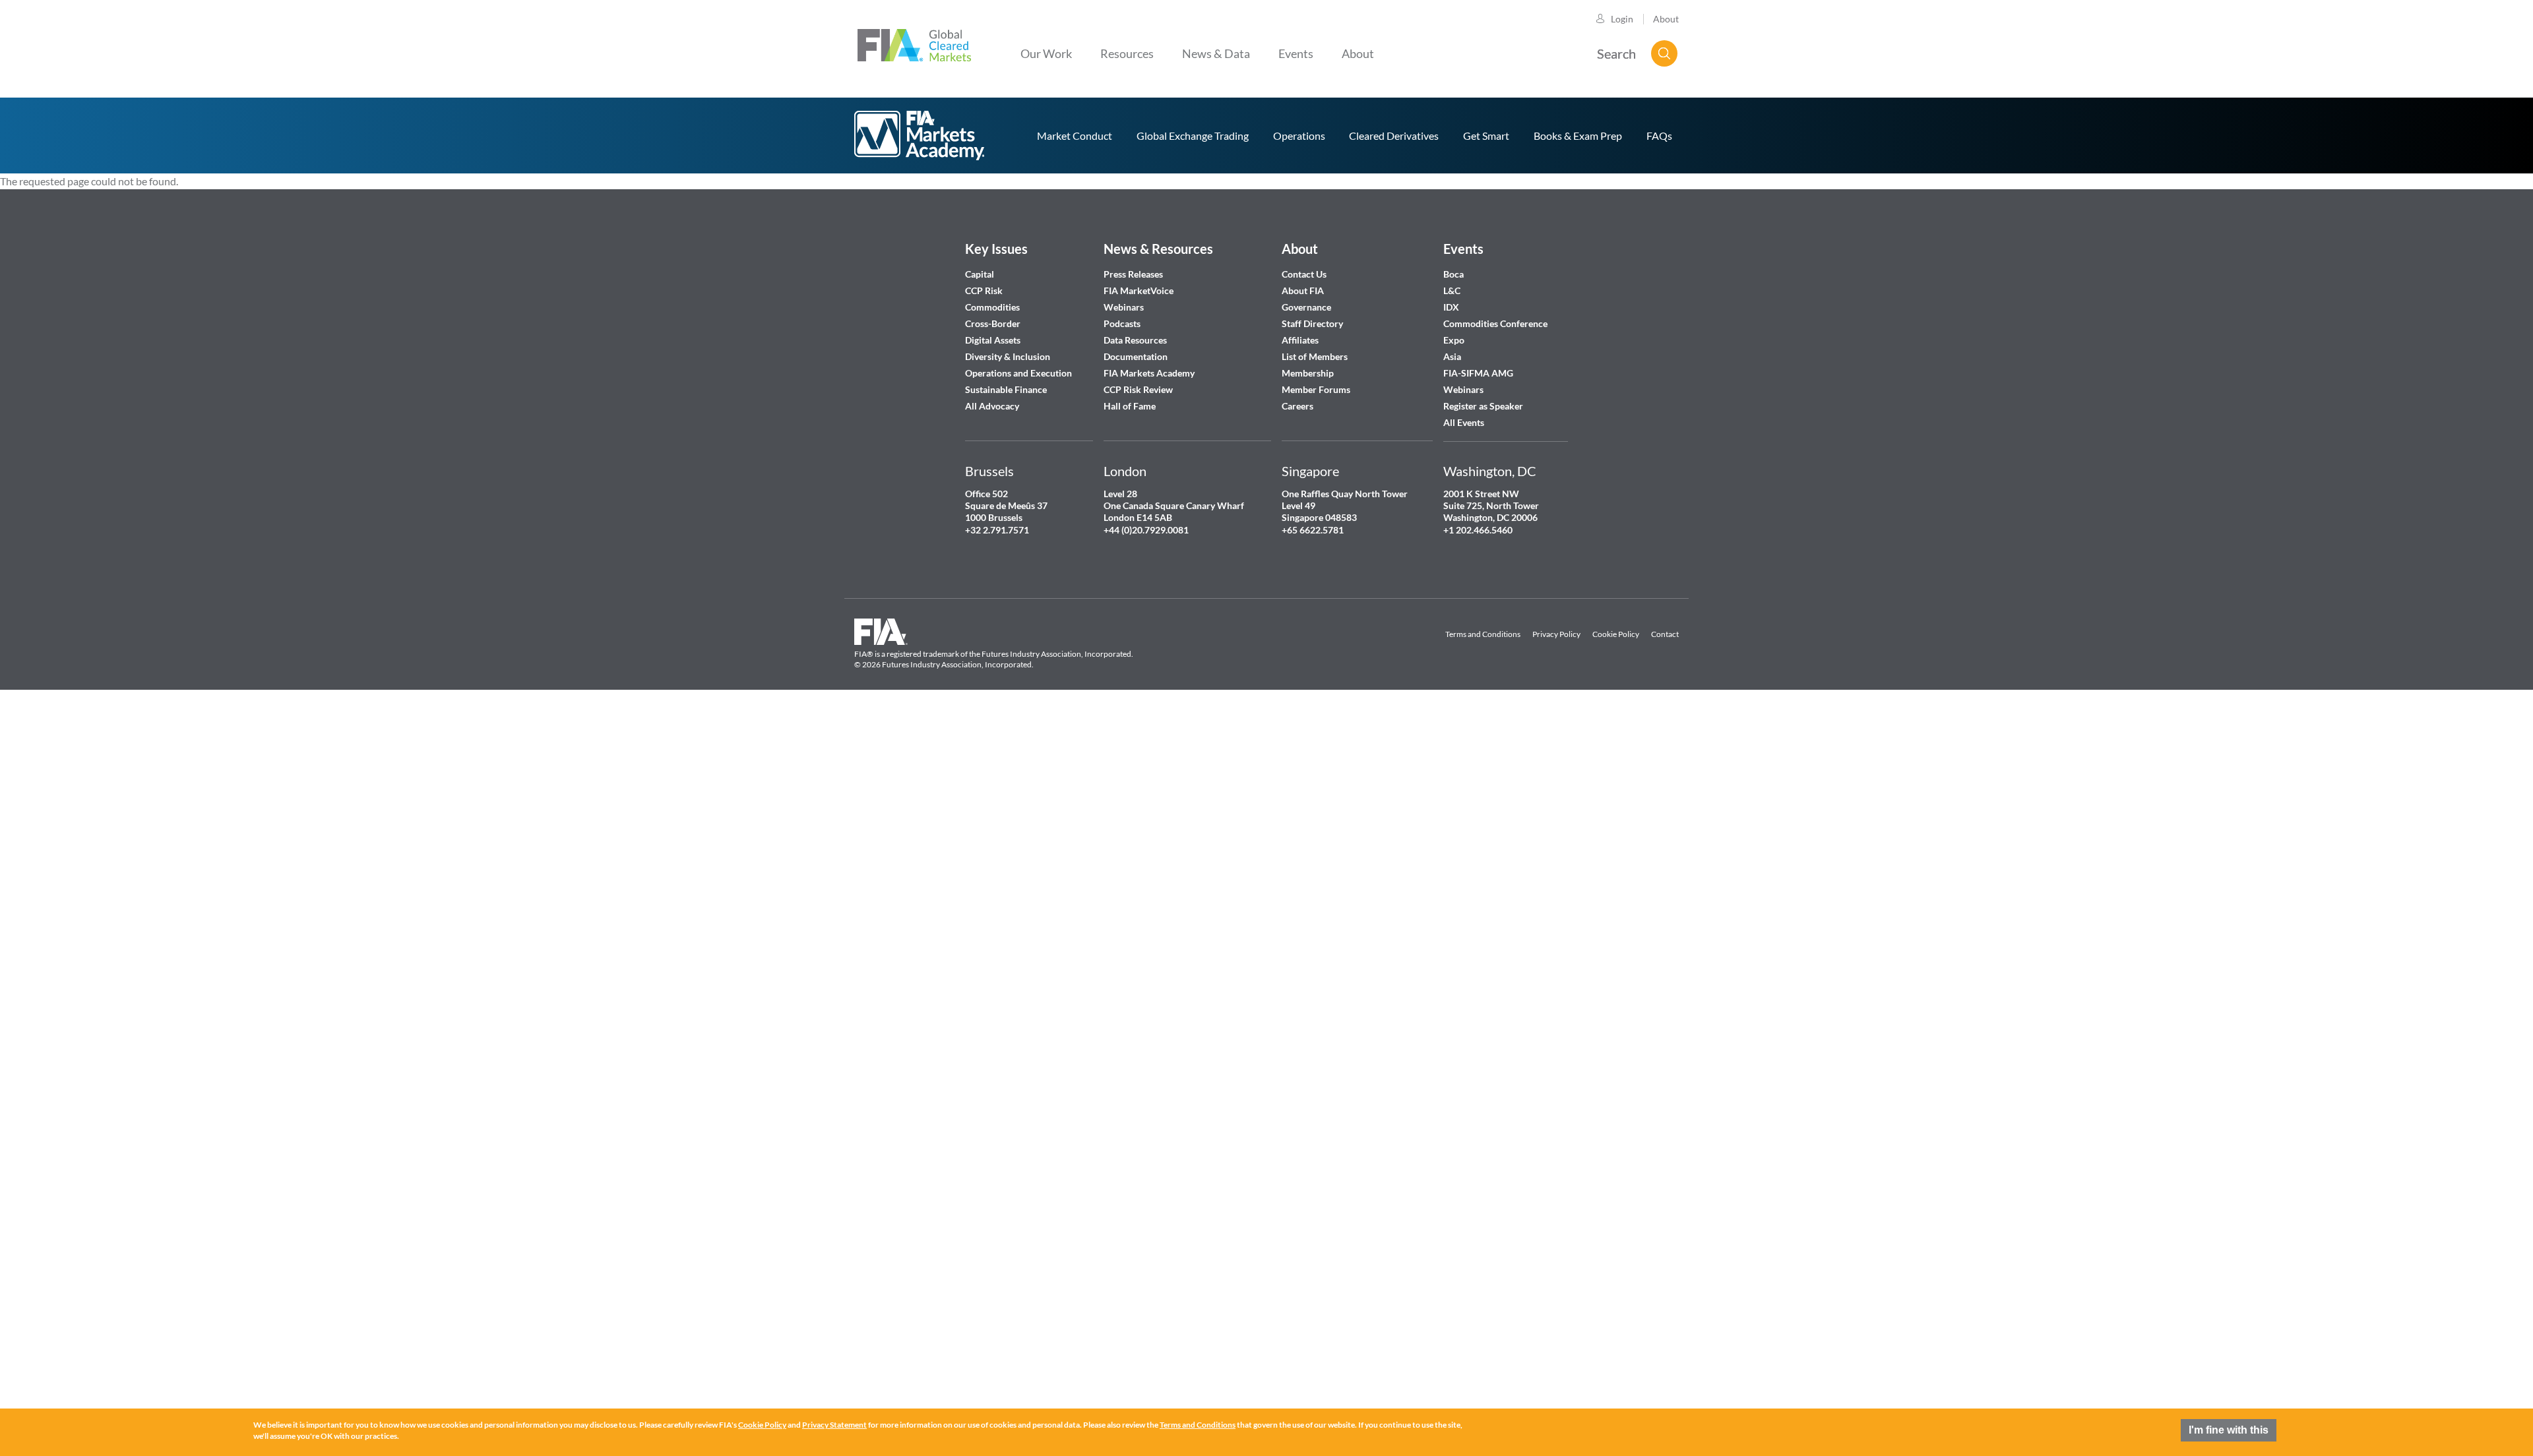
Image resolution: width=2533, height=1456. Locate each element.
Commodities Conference (1495, 323)
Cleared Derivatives (1394, 136)
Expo (1454, 340)
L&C (1452, 290)
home (920, 136)
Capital (980, 274)
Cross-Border (994, 323)
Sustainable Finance (1006, 389)
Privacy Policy (1556, 634)
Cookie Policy (1616, 634)
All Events (1464, 422)
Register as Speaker (1483, 406)
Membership (1308, 373)
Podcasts (1122, 323)
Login (1622, 19)
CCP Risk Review (1138, 389)
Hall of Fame (1130, 406)
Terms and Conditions (1483, 634)
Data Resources (1135, 340)
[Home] (914, 44)
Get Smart (1486, 136)
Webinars (1124, 307)
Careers (1298, 406)
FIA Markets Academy (1149, 373)
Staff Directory (1312, 323)
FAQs (1659, 136)
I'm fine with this (2229, 1430)
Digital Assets (993, 340)
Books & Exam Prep (1578, 136)
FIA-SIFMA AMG (1478, 373)
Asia (1452, 356)
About (1666, 19)
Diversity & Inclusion (1008, 356)
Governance (1306, 307)
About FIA (1303, 290)
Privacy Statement (834, 1425)
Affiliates (1300, 340)
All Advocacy (992, 406)
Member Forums (1316, 389)
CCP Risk (984, 290)
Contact (1665, 634)
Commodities (992, 307)
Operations (1299, 136)
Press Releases (1133, 274)
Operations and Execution (1018, 373)
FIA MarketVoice (1139, 290)
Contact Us (1304, 274)
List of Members (1315, 356)
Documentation (1137, 356)
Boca (1454, 274)
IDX (1451, 307)
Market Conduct (1075, 136)
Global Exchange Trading (1193, 136)
